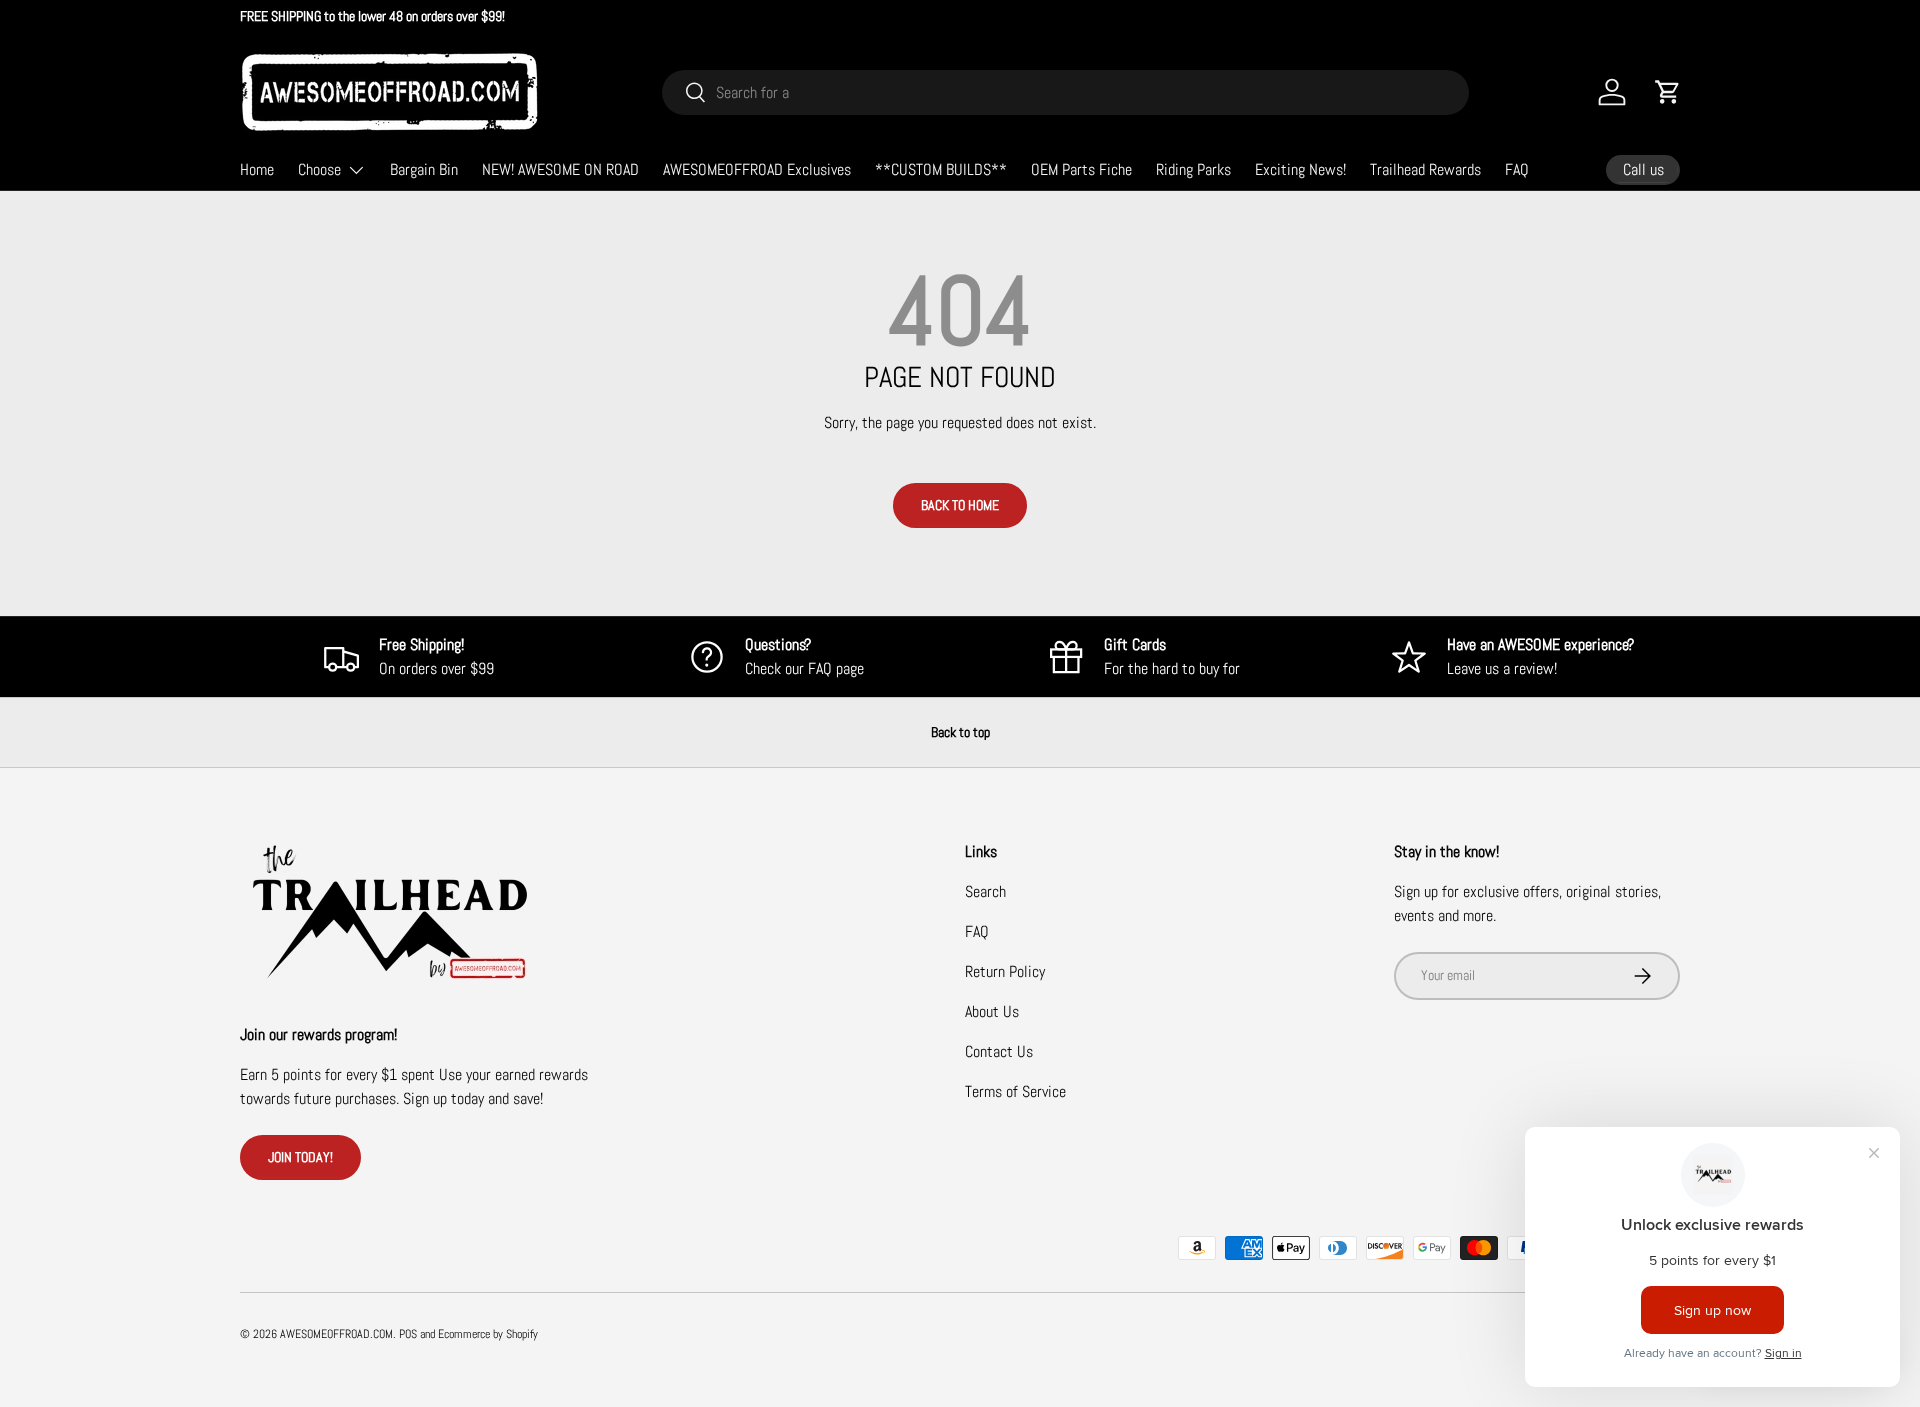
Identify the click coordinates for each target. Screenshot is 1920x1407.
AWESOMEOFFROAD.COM (336, 1334)
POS (408, 1334)
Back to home (960, 505)
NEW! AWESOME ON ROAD (560, 169)
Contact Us (999, 1051)
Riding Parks (1193, 169)
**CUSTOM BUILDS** (941, 169)
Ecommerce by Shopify (488, 1334)
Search (985, 891)
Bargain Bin (424, 169)
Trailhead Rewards (1425, 169)
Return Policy (1005, 971)
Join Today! (300, 1157)
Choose (319, 169)
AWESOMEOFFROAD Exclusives (757, 169)
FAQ (1517, 169)
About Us (992, 1011)
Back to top (960, 732)
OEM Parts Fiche (1081, 169)
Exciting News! (1300, 169)
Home (257, 169)
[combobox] (1065, 92)
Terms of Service (1015, 1091)
